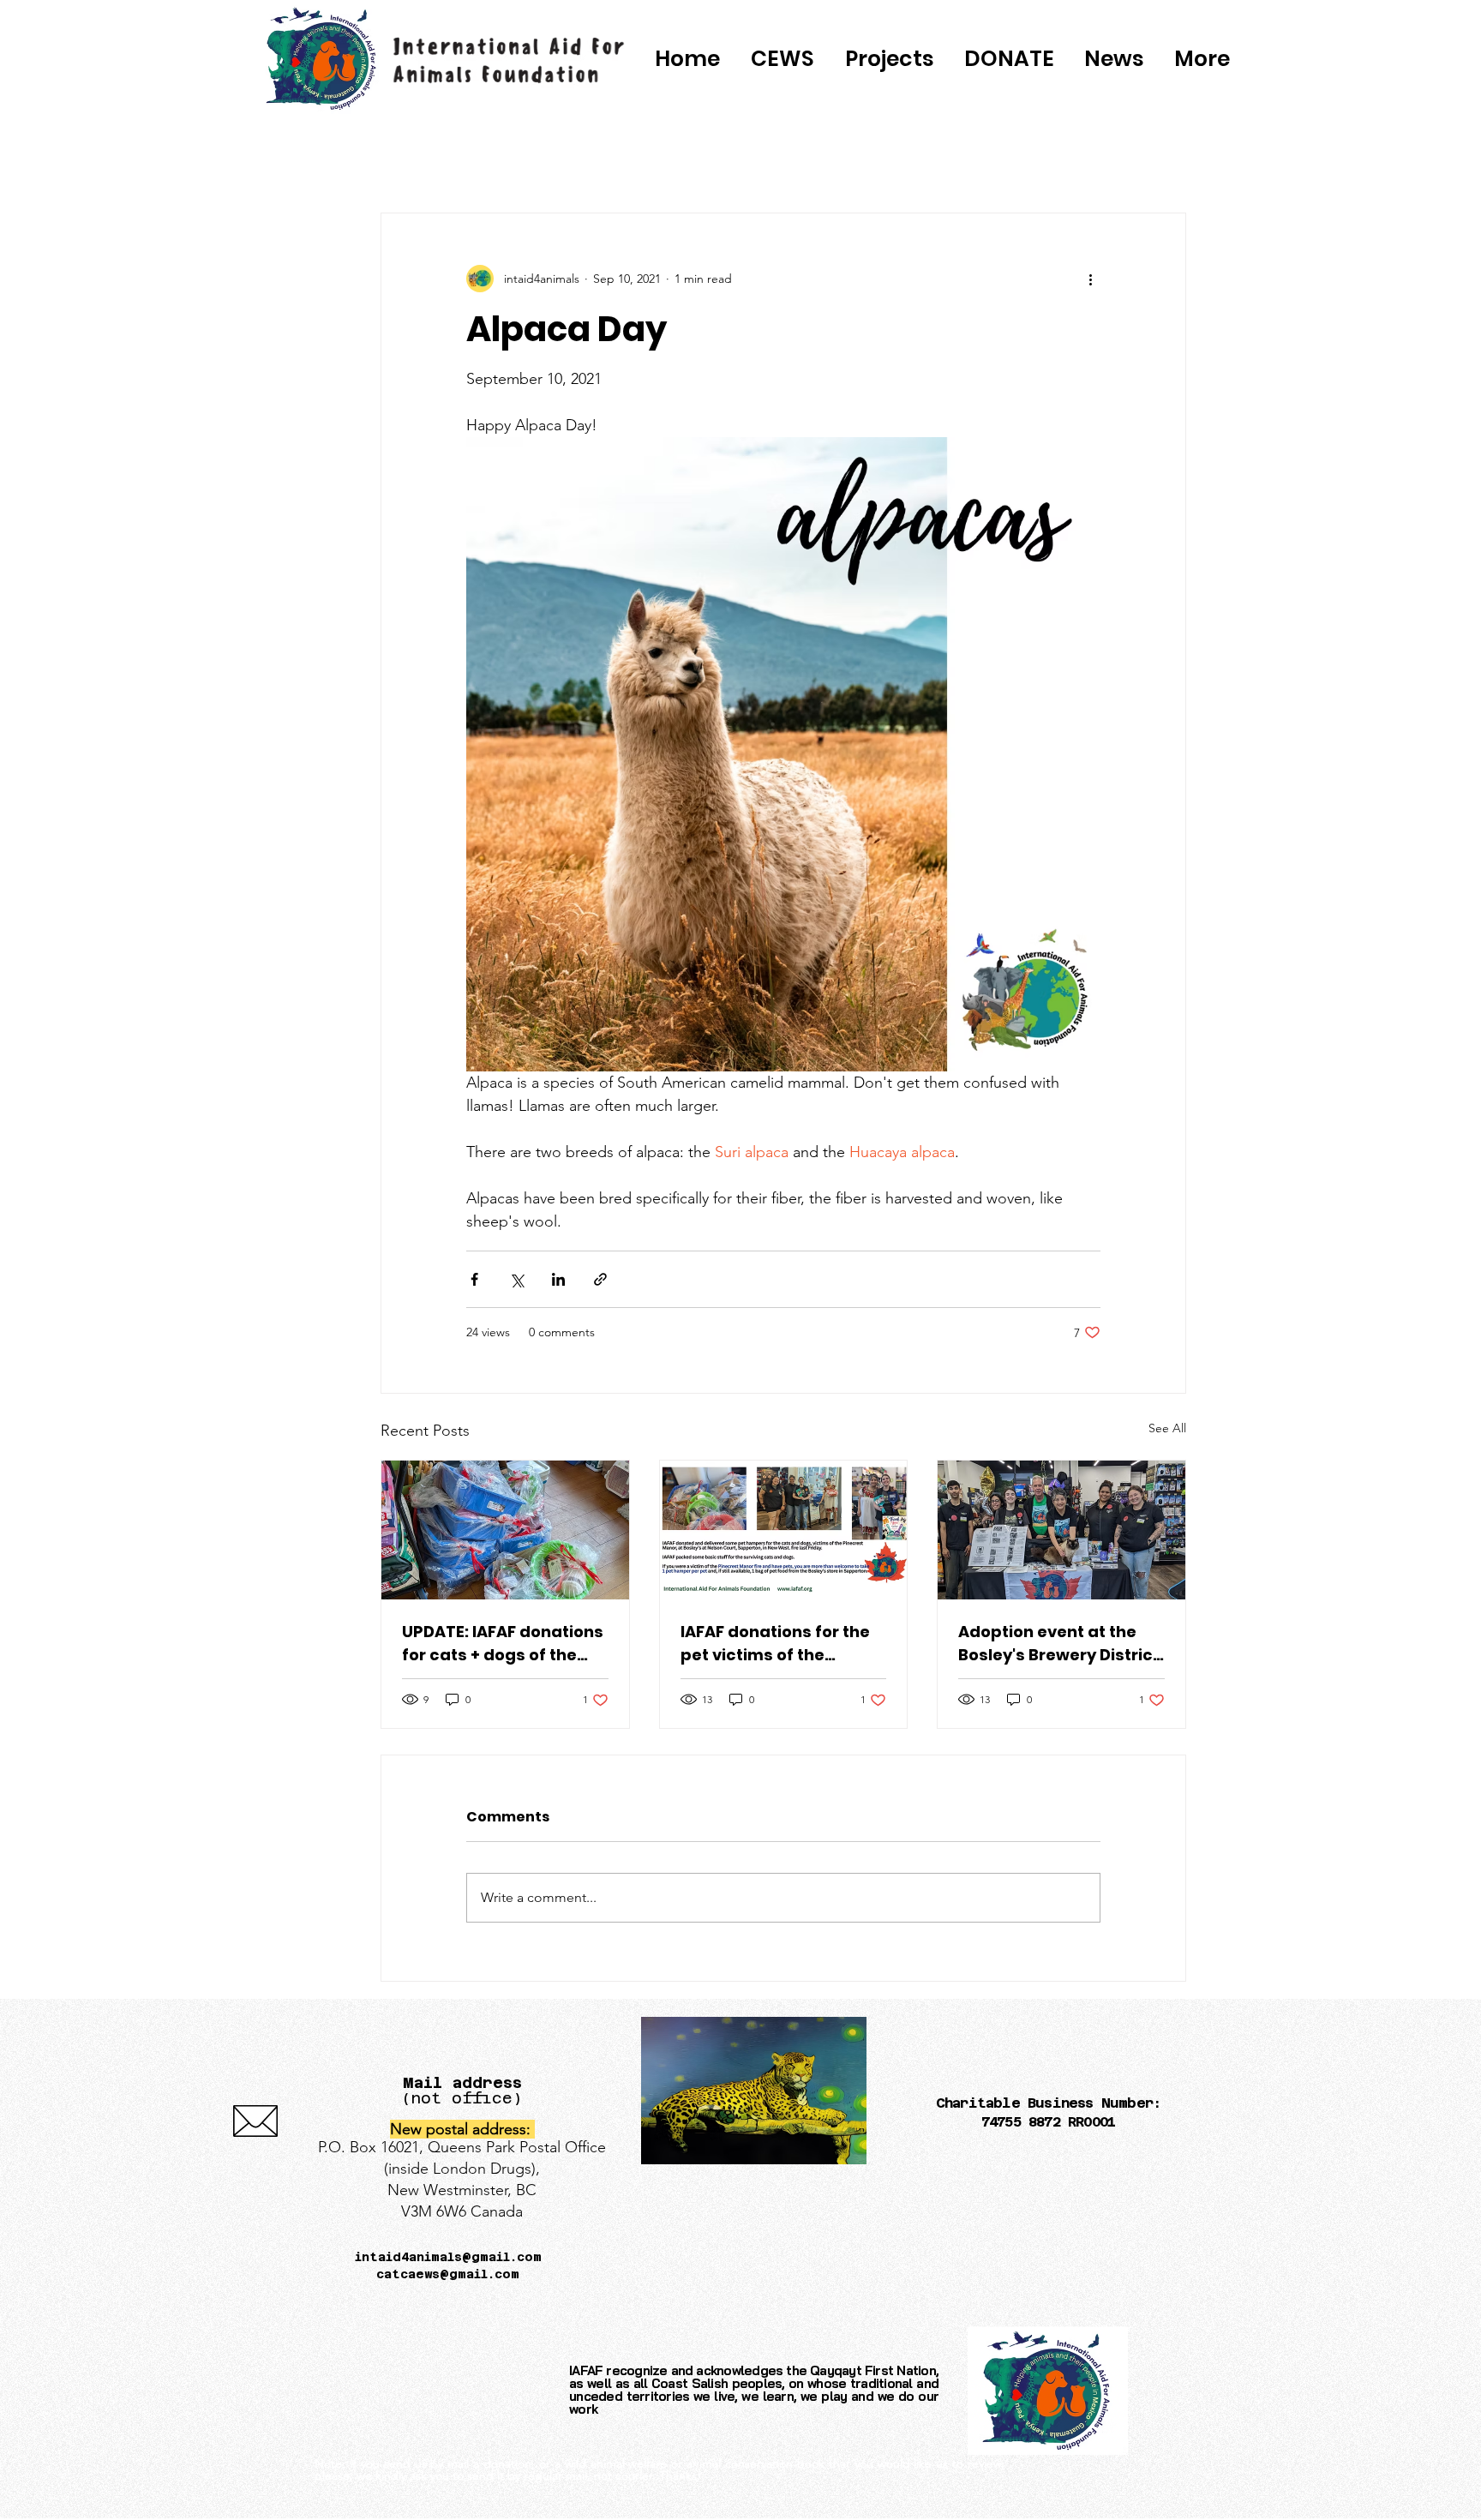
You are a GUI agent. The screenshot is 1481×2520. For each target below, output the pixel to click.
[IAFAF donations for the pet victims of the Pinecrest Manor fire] (784, 1530)
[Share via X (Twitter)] (516, 1279)
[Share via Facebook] (474, 1279)
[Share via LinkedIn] (558, 1279)
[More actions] (1090, 279)
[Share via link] (600, 1279)
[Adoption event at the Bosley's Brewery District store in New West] (1061, 1530)
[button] (1009, 59)
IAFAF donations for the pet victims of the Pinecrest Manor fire (775, 1644)
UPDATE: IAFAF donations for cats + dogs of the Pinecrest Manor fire (503, 1644)
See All (1167, 1428)
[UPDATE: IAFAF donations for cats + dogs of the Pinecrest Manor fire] (505, 1530)
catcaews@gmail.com (448, 2274)
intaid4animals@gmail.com (448, 2257)
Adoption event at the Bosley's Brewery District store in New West (1059, 1644)
